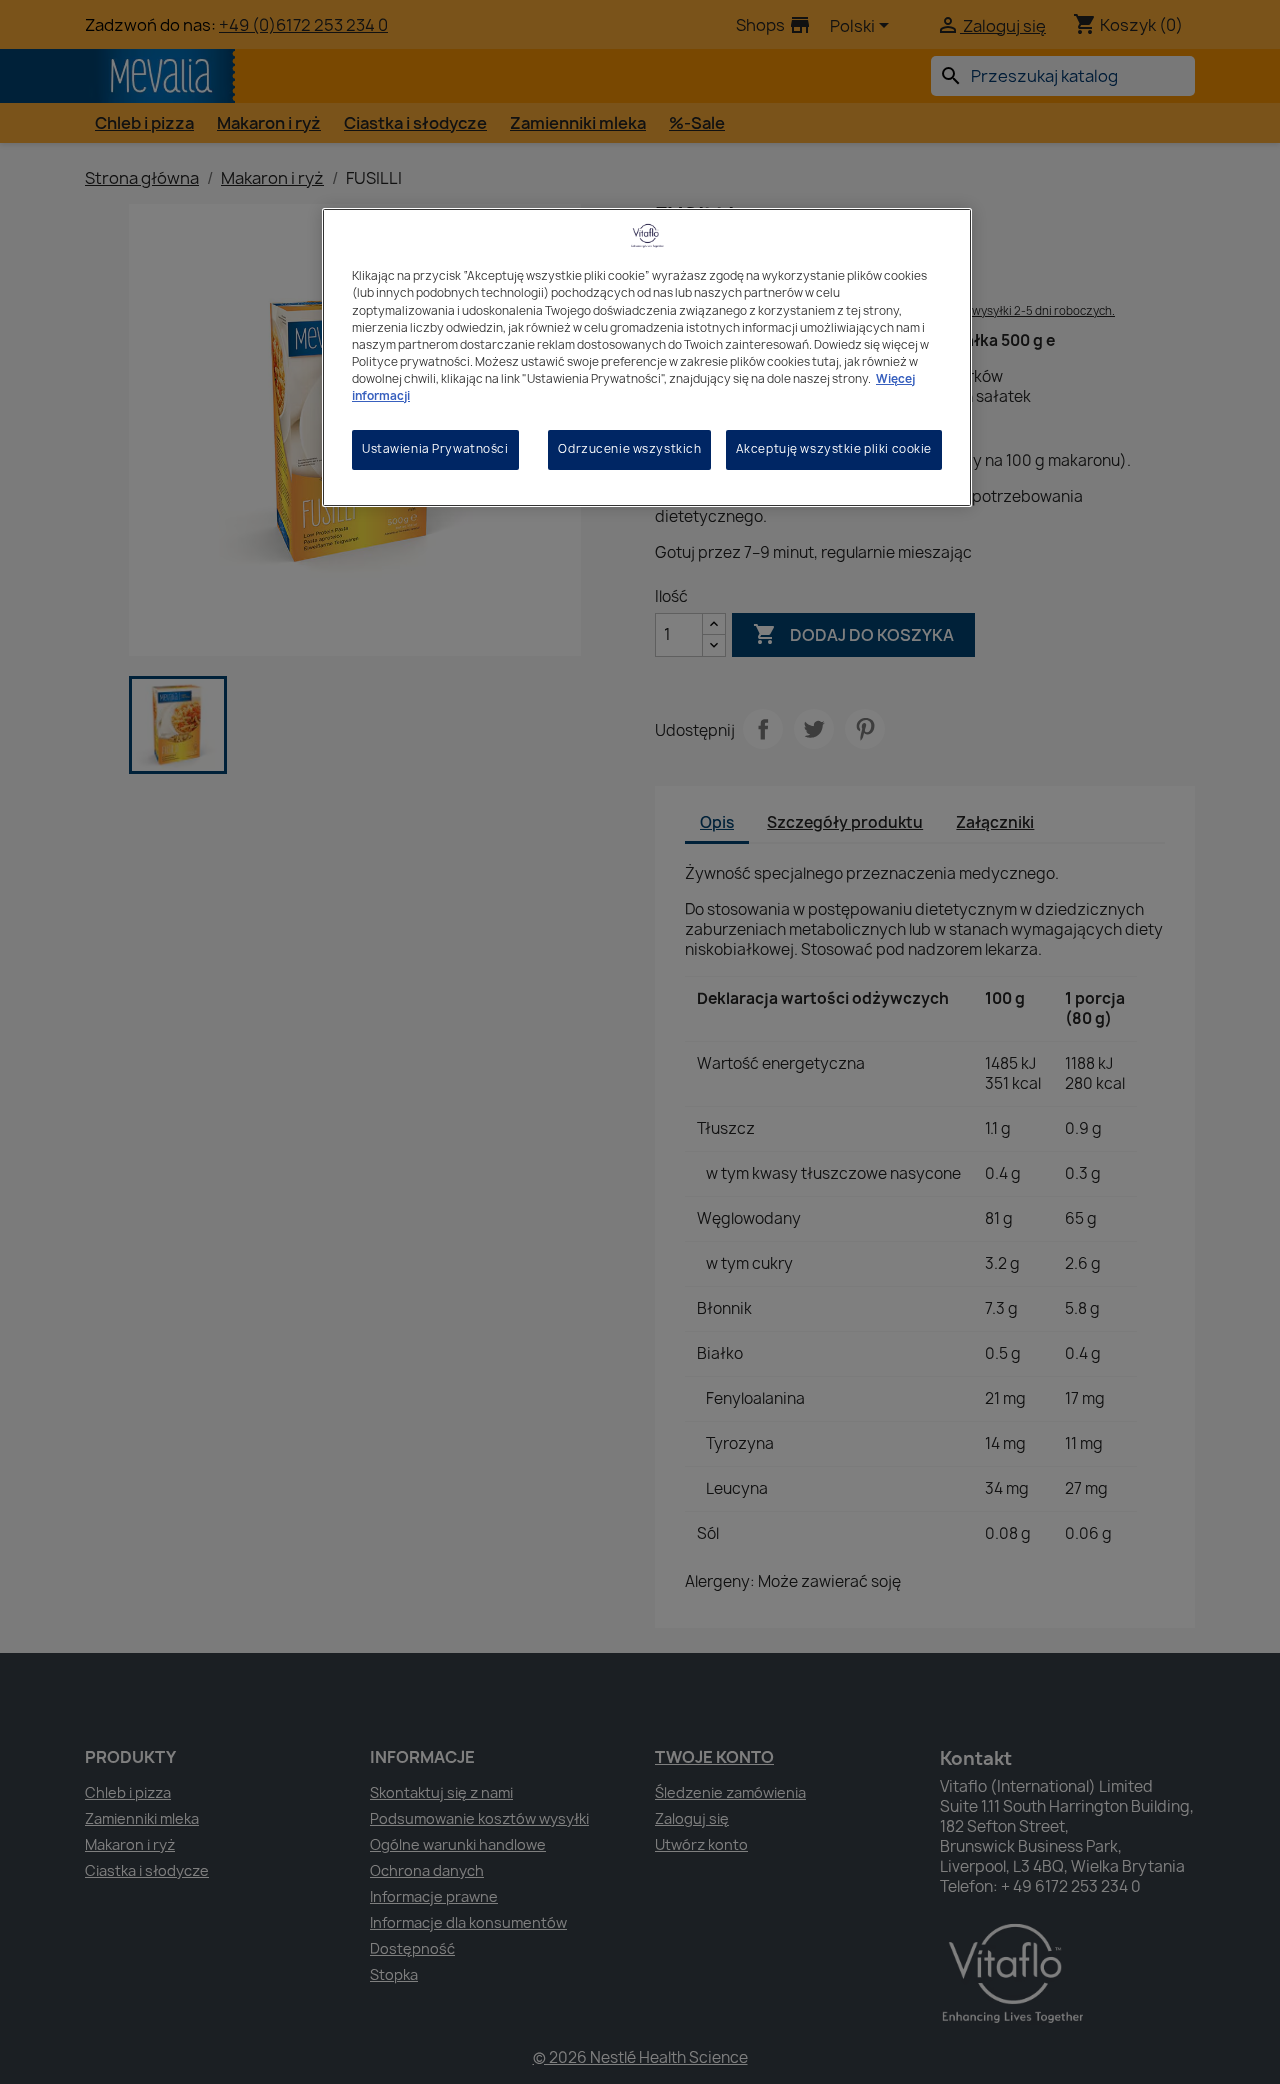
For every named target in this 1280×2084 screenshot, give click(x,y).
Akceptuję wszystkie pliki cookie (834, 449)
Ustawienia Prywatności (435, 449)
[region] (647, 357)
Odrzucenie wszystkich (629, 449)
